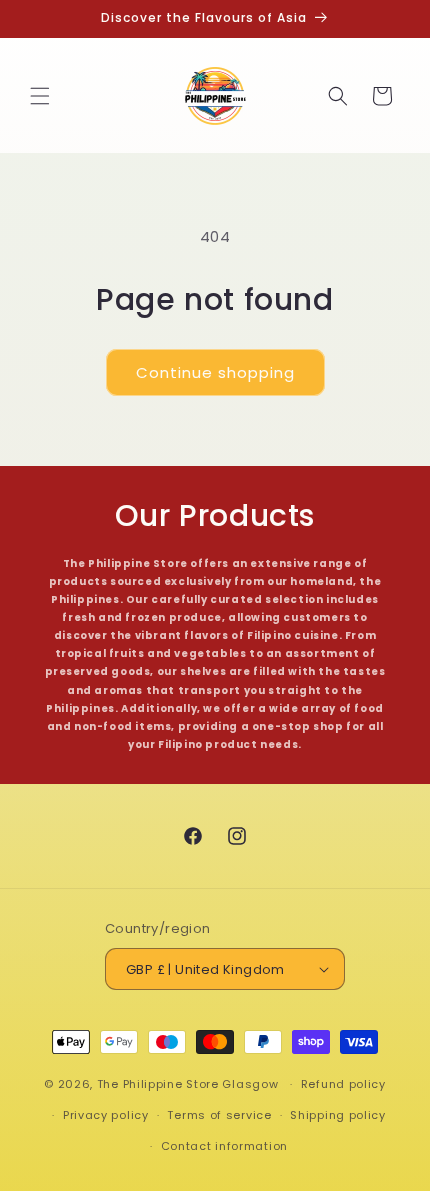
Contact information (224, 1146)
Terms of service (219, 1115)
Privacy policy (106, 1115)
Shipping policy (338, 1115)
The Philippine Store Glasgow (188, 1084)
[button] (40, 96)
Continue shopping (215, 372)
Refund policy (343, 1084)
